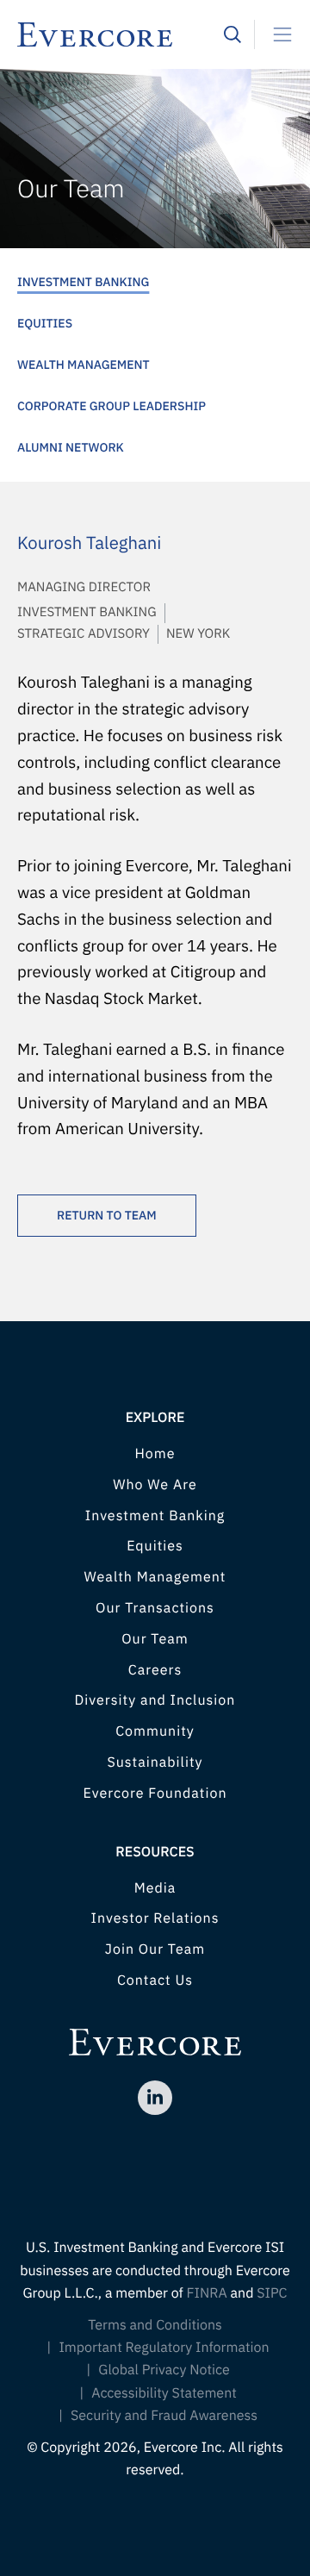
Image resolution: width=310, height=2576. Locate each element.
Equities (45, 323)
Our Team (155, 1639)
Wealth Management (84, 365)
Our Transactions (155, 1608)
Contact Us (155, 1980)
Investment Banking (83, 282)
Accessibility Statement (164, 2393)
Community (155, 1731)
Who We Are (155, 1485)
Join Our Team (155, 1949)
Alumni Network (71, 447)
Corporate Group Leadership (112, 406)
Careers (155, 1670)
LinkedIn (155, 2098)
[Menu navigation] (276, 34)
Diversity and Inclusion (155, 1700)
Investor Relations (155, 1918)
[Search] (232, 34)
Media (155, 1888)
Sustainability (155, 1762)
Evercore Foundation (155, 1793)
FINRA (207, 2293)
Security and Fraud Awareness (164, 2416)
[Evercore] (121, 34)
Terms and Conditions (155, 2325)
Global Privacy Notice (164, 2370)
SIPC (272, 2293)
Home (155, 1454)
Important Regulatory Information (164, 2348)
